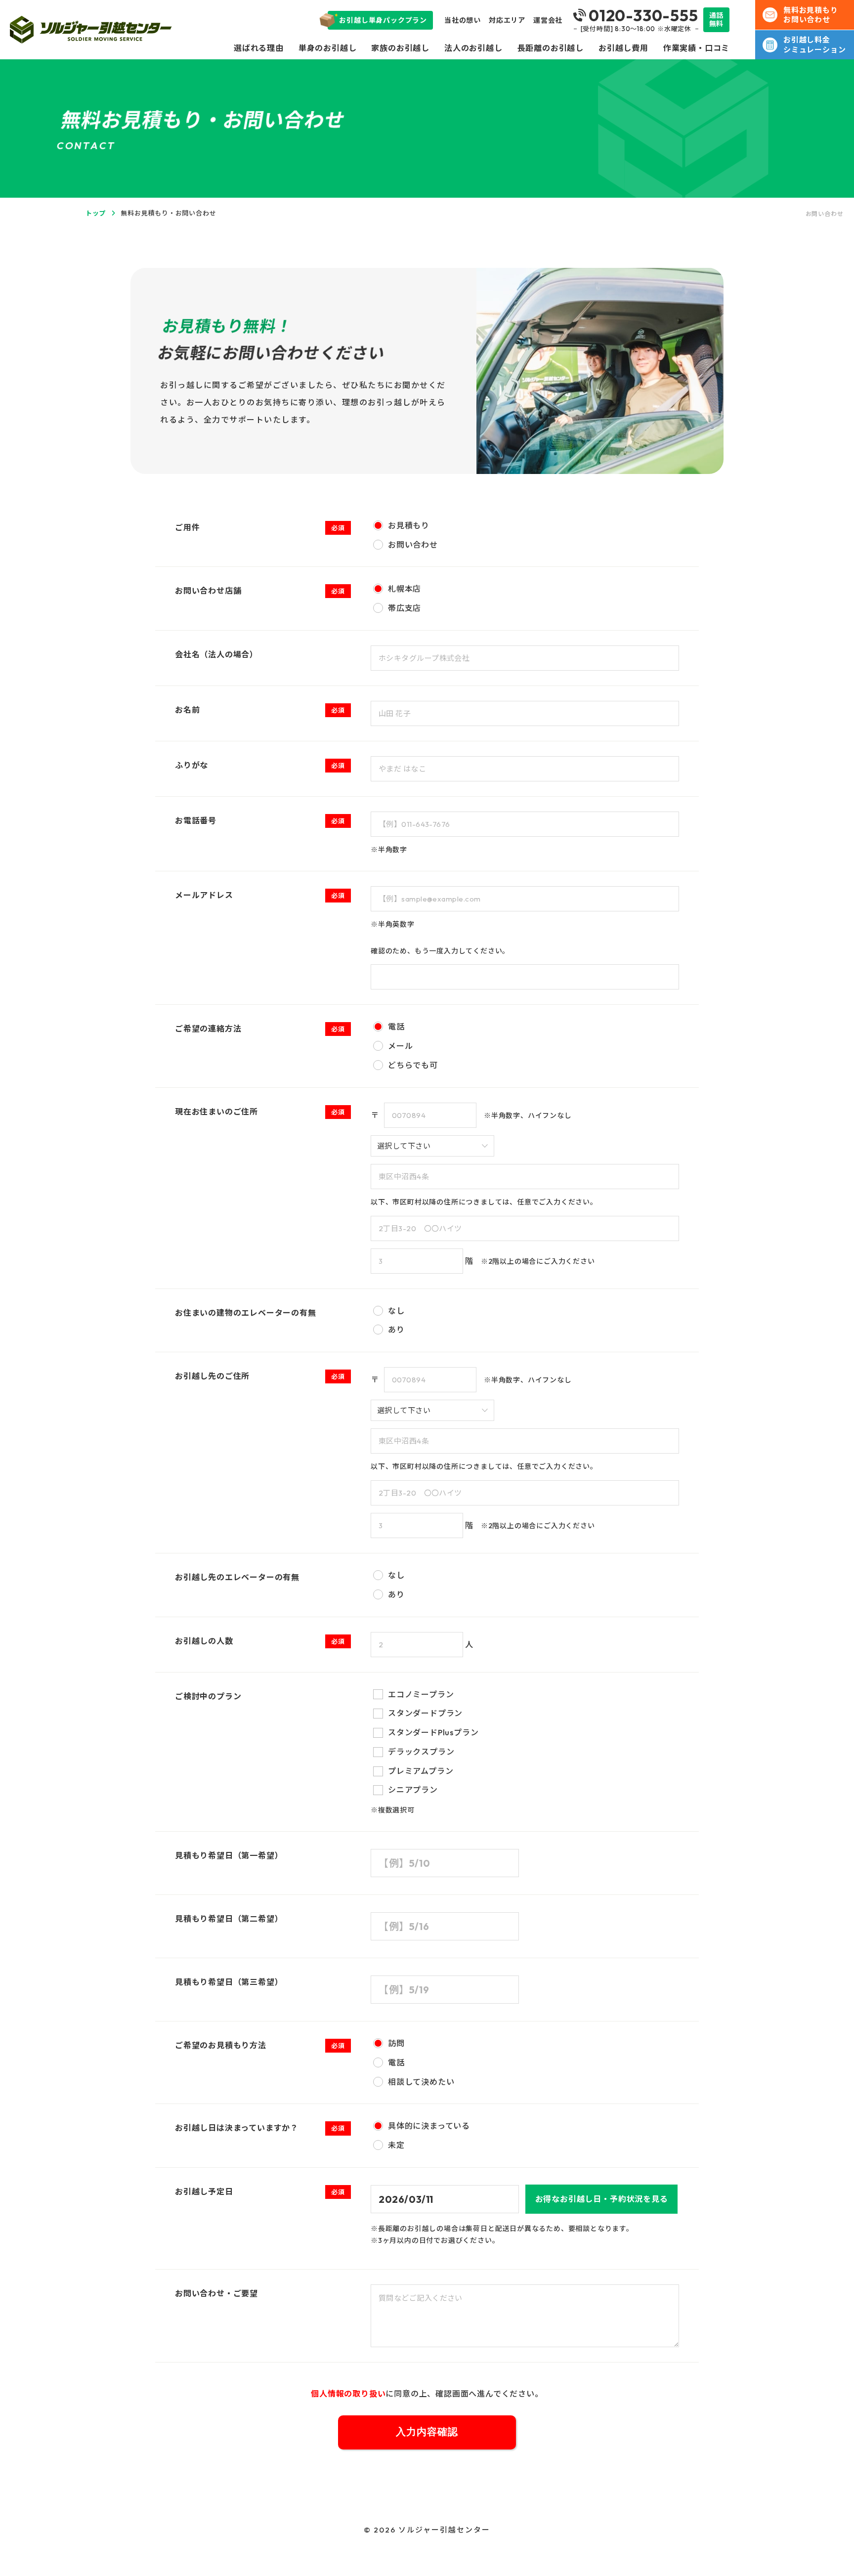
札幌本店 (405, 589)
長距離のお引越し (551, 48)
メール (400, 1046)
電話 (396, 1027)
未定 (396, 2145)
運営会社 (548, 20)
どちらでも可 (413, 1065)
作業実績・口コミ (696, 48)
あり (396, 1330)
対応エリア (507, 20)
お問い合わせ (413, 545)
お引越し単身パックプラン (383, 20)
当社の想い (463, 20)
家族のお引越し (400, 48)
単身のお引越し (328, 48)
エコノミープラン (421, 1694)
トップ (96, 213)
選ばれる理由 (259, 48)
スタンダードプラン (425, 1713)
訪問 (396, 2043)
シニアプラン (413, 1790)
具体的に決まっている (429, 2126)
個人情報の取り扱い (348, 2394)
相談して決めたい (421, 2082)
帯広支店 (405, 608)
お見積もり (409, 525)
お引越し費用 (623, 48)
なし (396, 1311)
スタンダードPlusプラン (433, 1732)
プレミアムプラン (421, 1771)
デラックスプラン (421, 1752)
